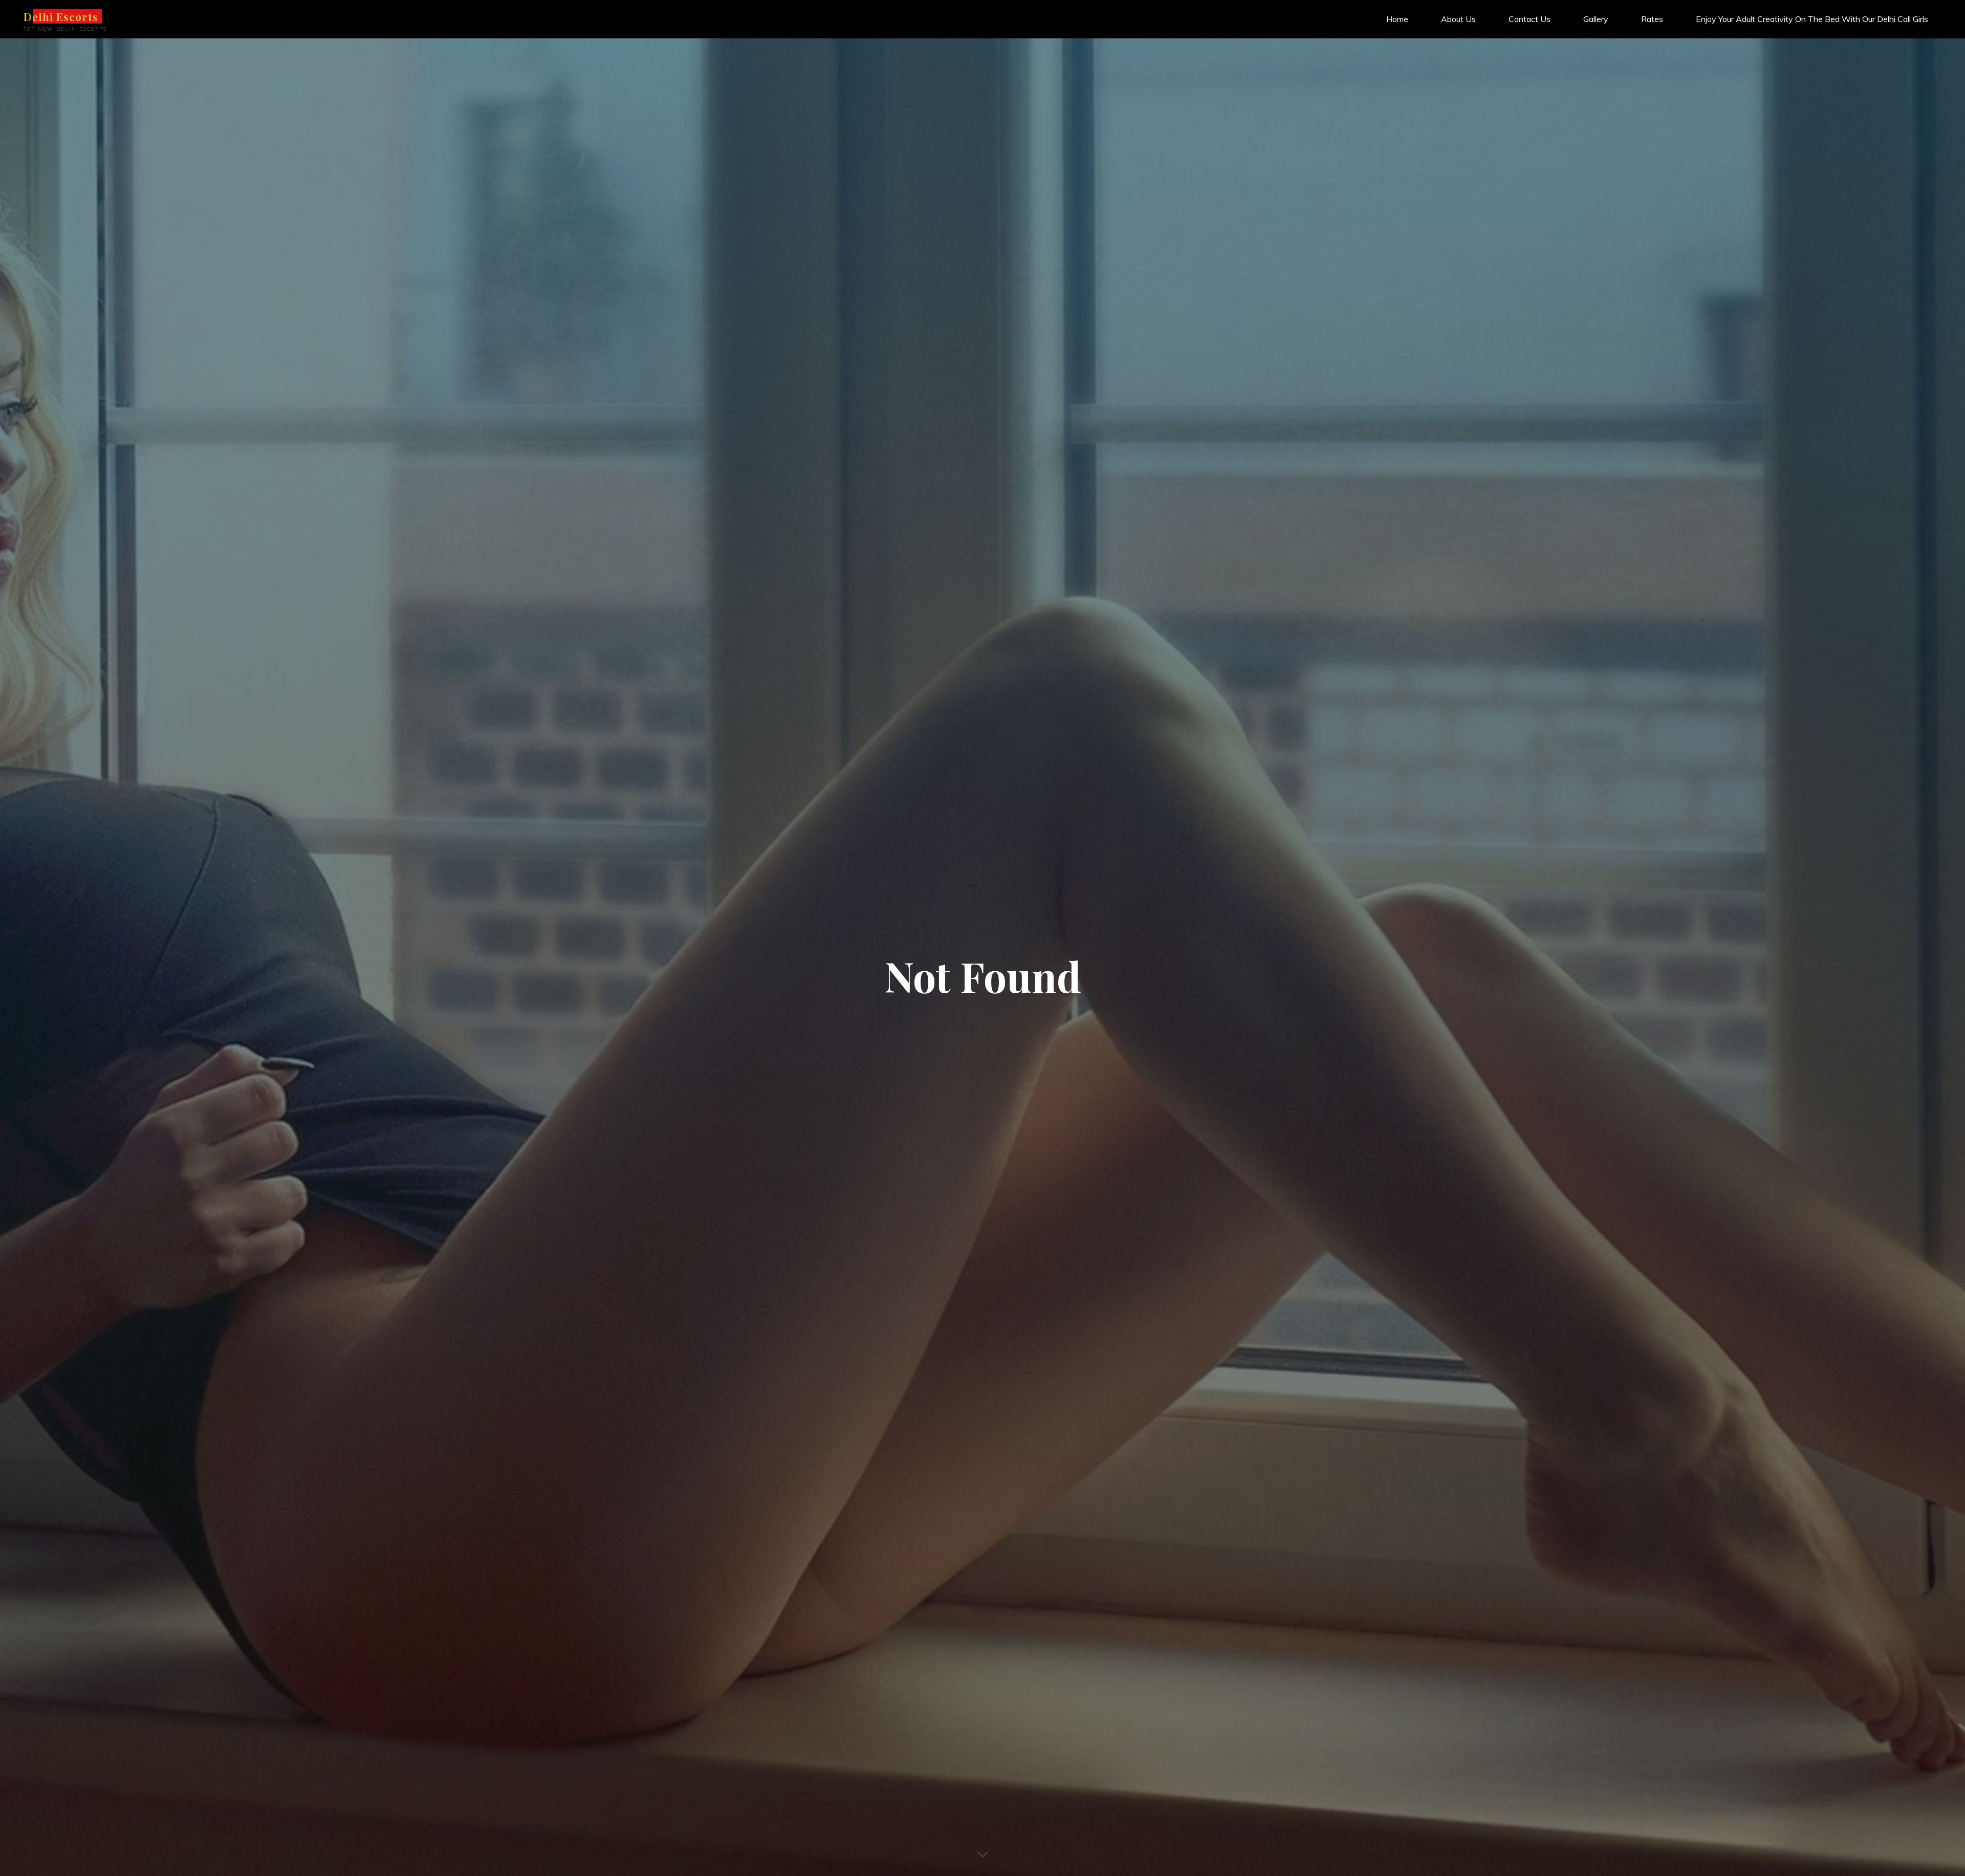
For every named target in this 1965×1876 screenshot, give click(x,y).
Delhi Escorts (61, 16)
